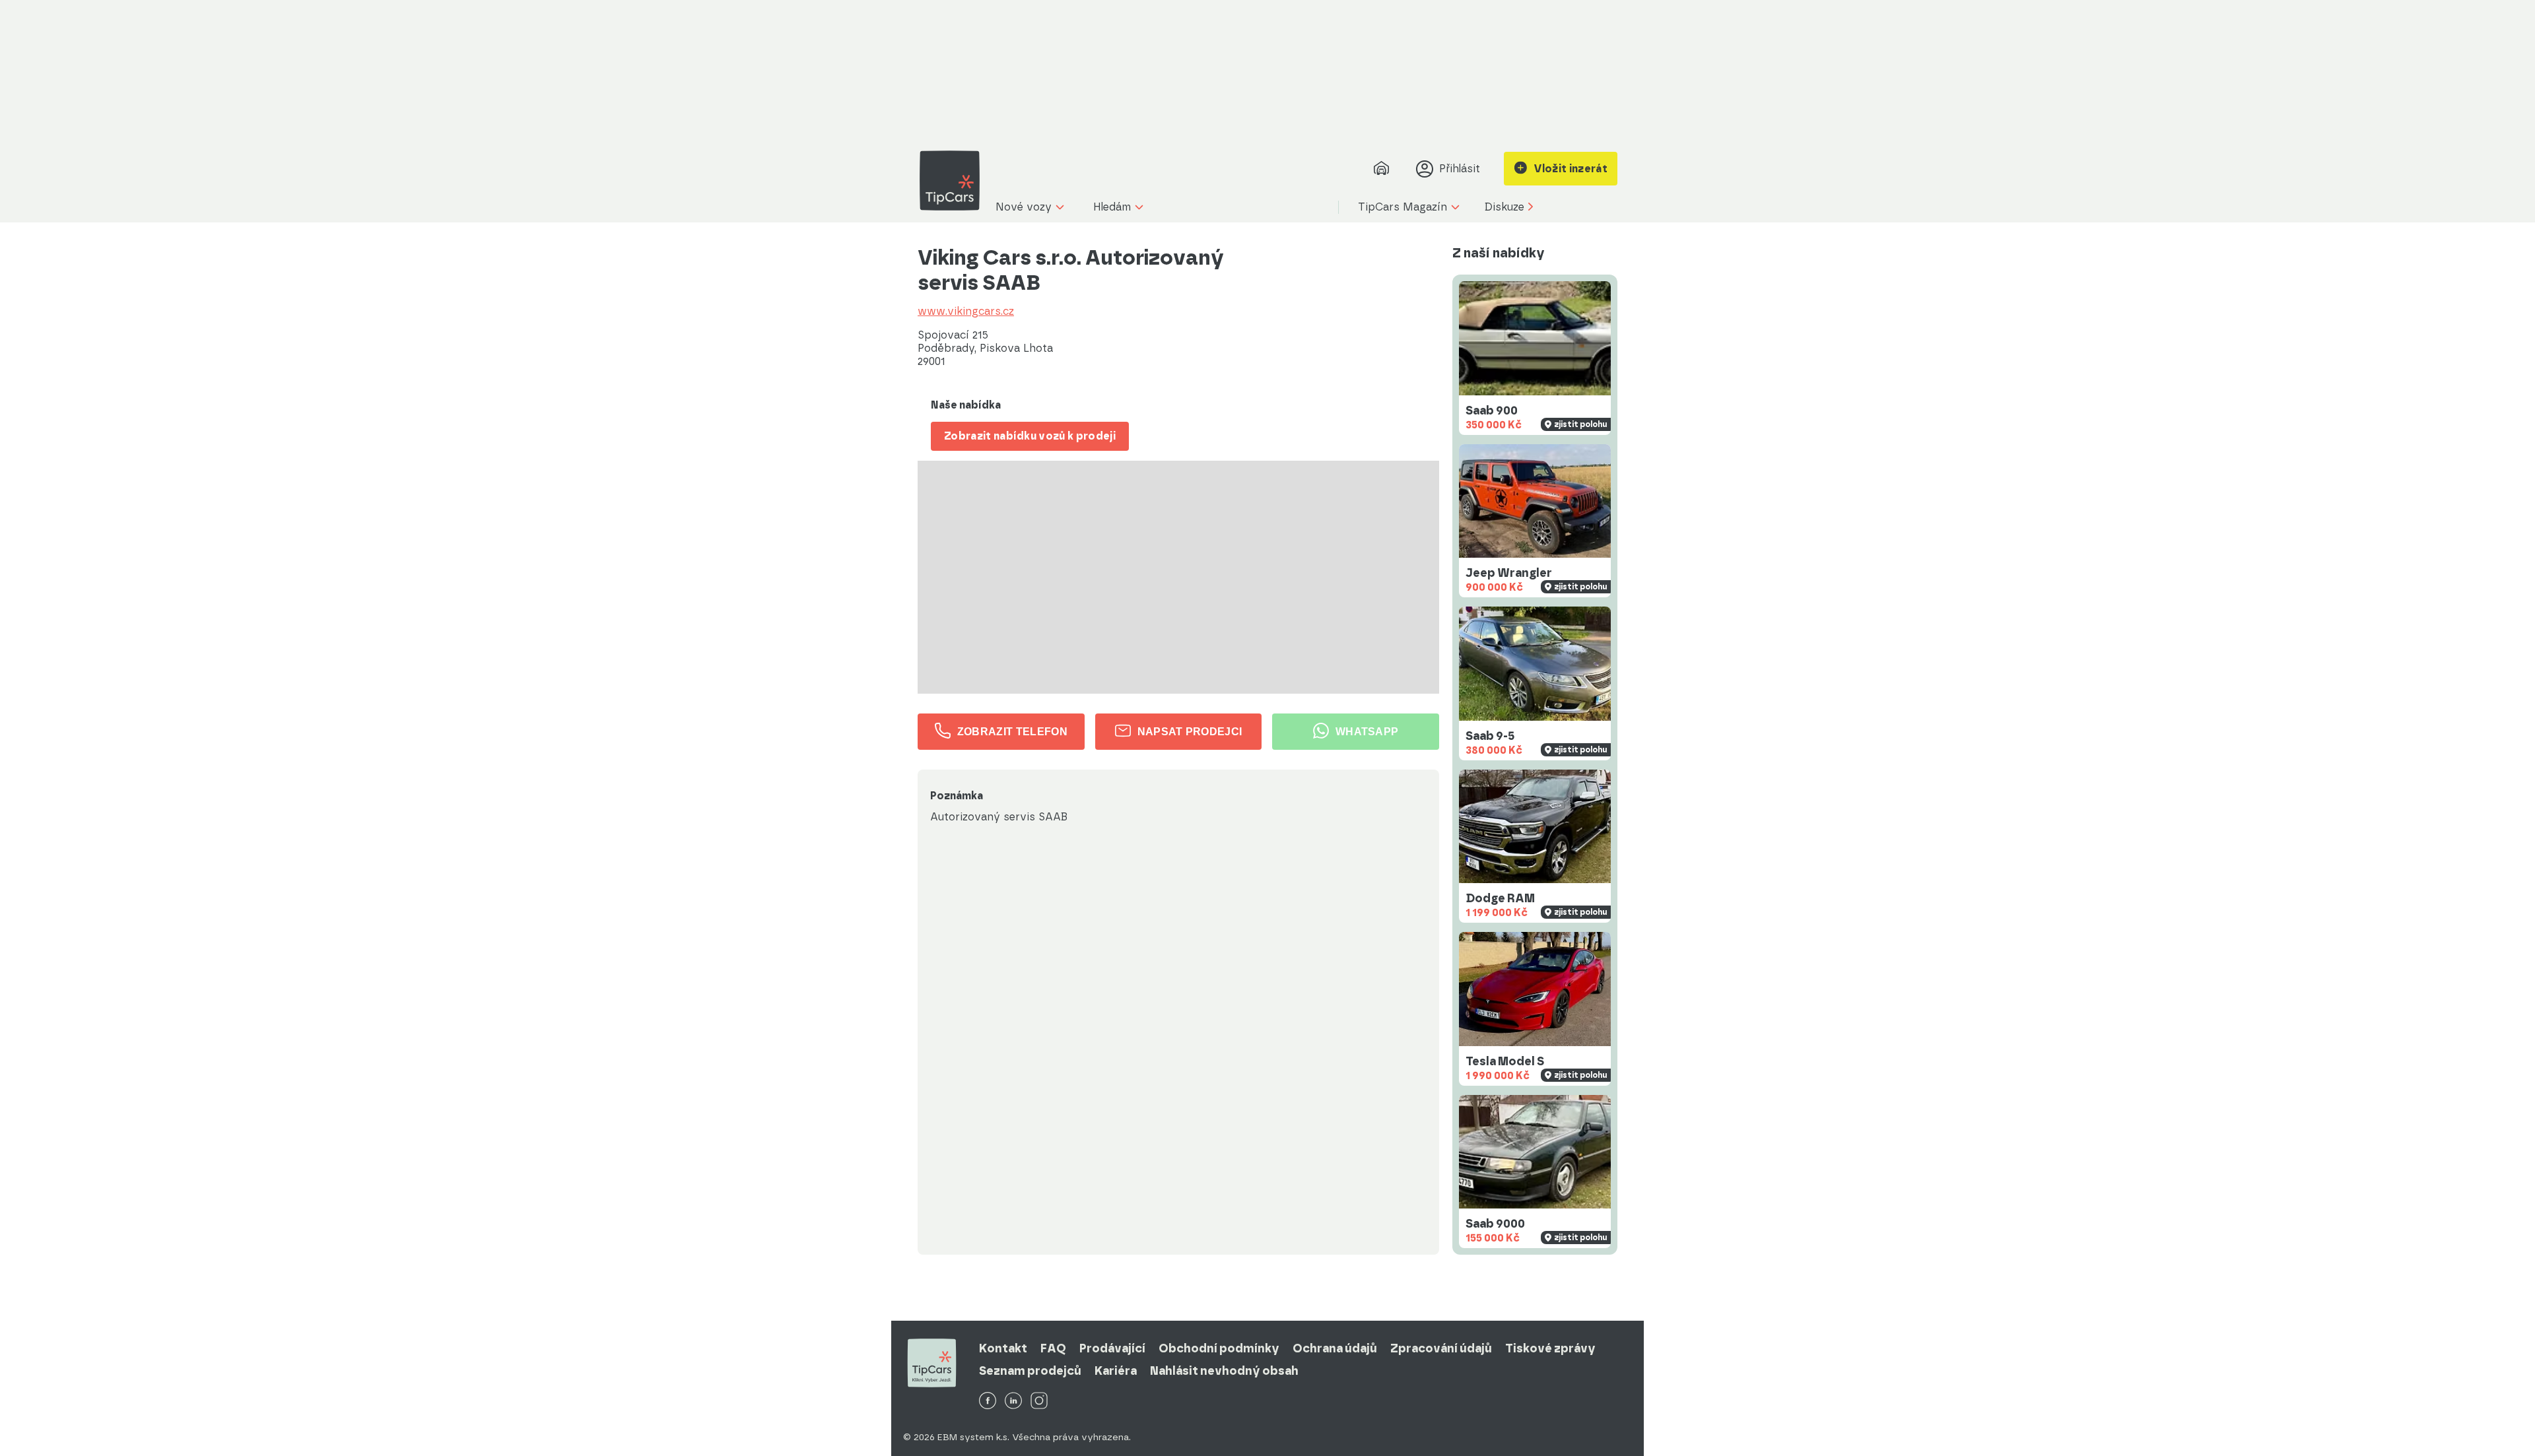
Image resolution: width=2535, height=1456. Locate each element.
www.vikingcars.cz (966, 312)
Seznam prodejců (1030, 1371)
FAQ (1053, 1348)
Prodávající (1112, 1348)
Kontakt (1003, 1348)
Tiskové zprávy (1550, 1348)
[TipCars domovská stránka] (955, 181)
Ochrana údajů (1335, 1348)
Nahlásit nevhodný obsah (1224, 1371)
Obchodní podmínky (1219, 1348)
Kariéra (1116, 1371)
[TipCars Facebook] (988, 1402)
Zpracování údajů (1441, 1348)
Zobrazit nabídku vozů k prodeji (1030, 436)
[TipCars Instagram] (1039, 1402)
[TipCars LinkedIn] (1013, 1402)
